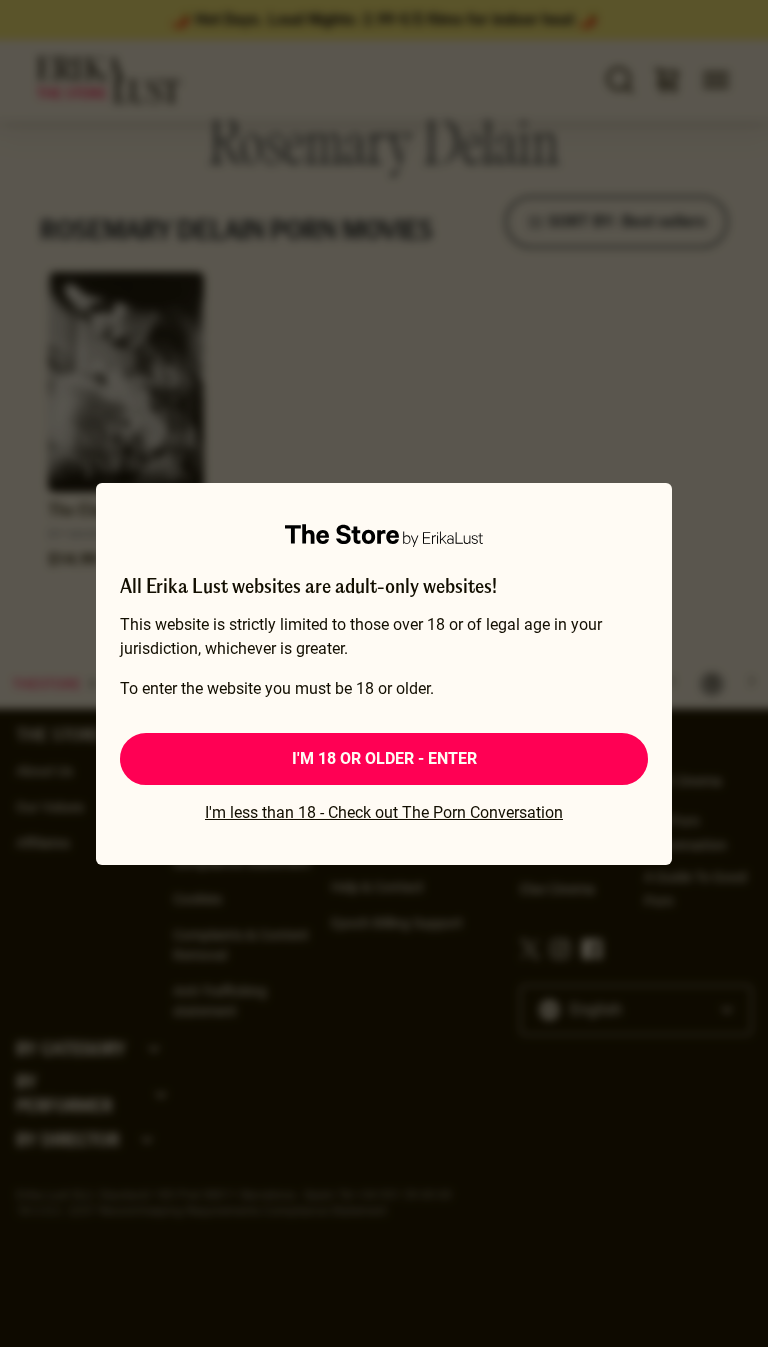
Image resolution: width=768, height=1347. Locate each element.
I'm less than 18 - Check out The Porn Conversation (384, 812)
